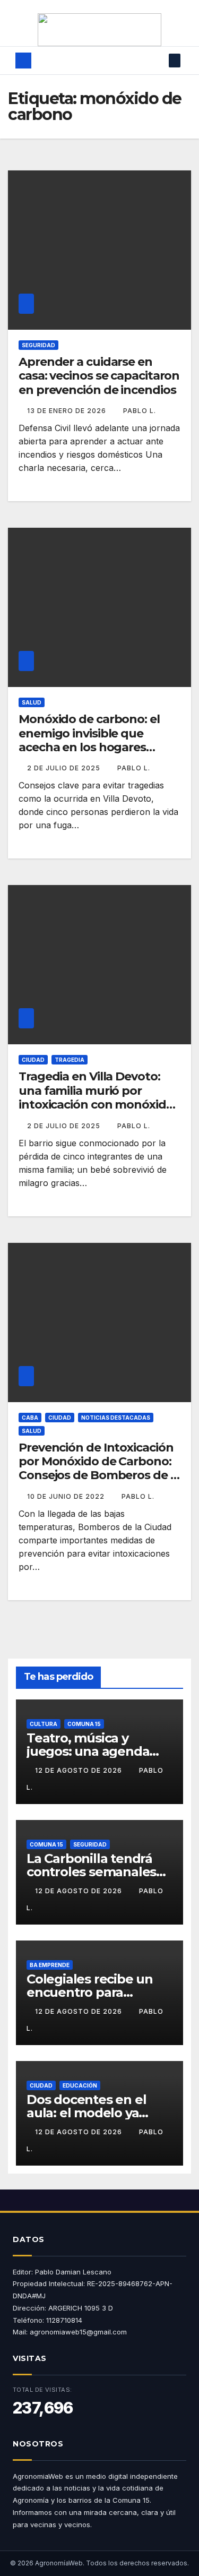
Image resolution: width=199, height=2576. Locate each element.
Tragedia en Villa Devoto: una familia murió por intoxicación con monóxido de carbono (96, 1097)
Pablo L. (140, 411)
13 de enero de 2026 (68, 411)
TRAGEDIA (70, 1060)
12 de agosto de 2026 (80, 1770)
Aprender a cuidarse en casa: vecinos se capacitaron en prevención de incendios (99, 376)
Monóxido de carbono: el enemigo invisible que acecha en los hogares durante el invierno (89, 740)
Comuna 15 (84, 1724)
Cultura (44, 1724)
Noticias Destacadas (116, 1418)
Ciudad (33, 1060)
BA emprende (50, 1965)
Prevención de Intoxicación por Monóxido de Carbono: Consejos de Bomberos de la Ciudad (99, 1469)
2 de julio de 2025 (65, 768)
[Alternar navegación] (93, 61)
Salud (32, 702)
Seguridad (38, 345)
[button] (159, 61)
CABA (30, 1418)
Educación (80, 2085)
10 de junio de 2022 (67, 1496)
